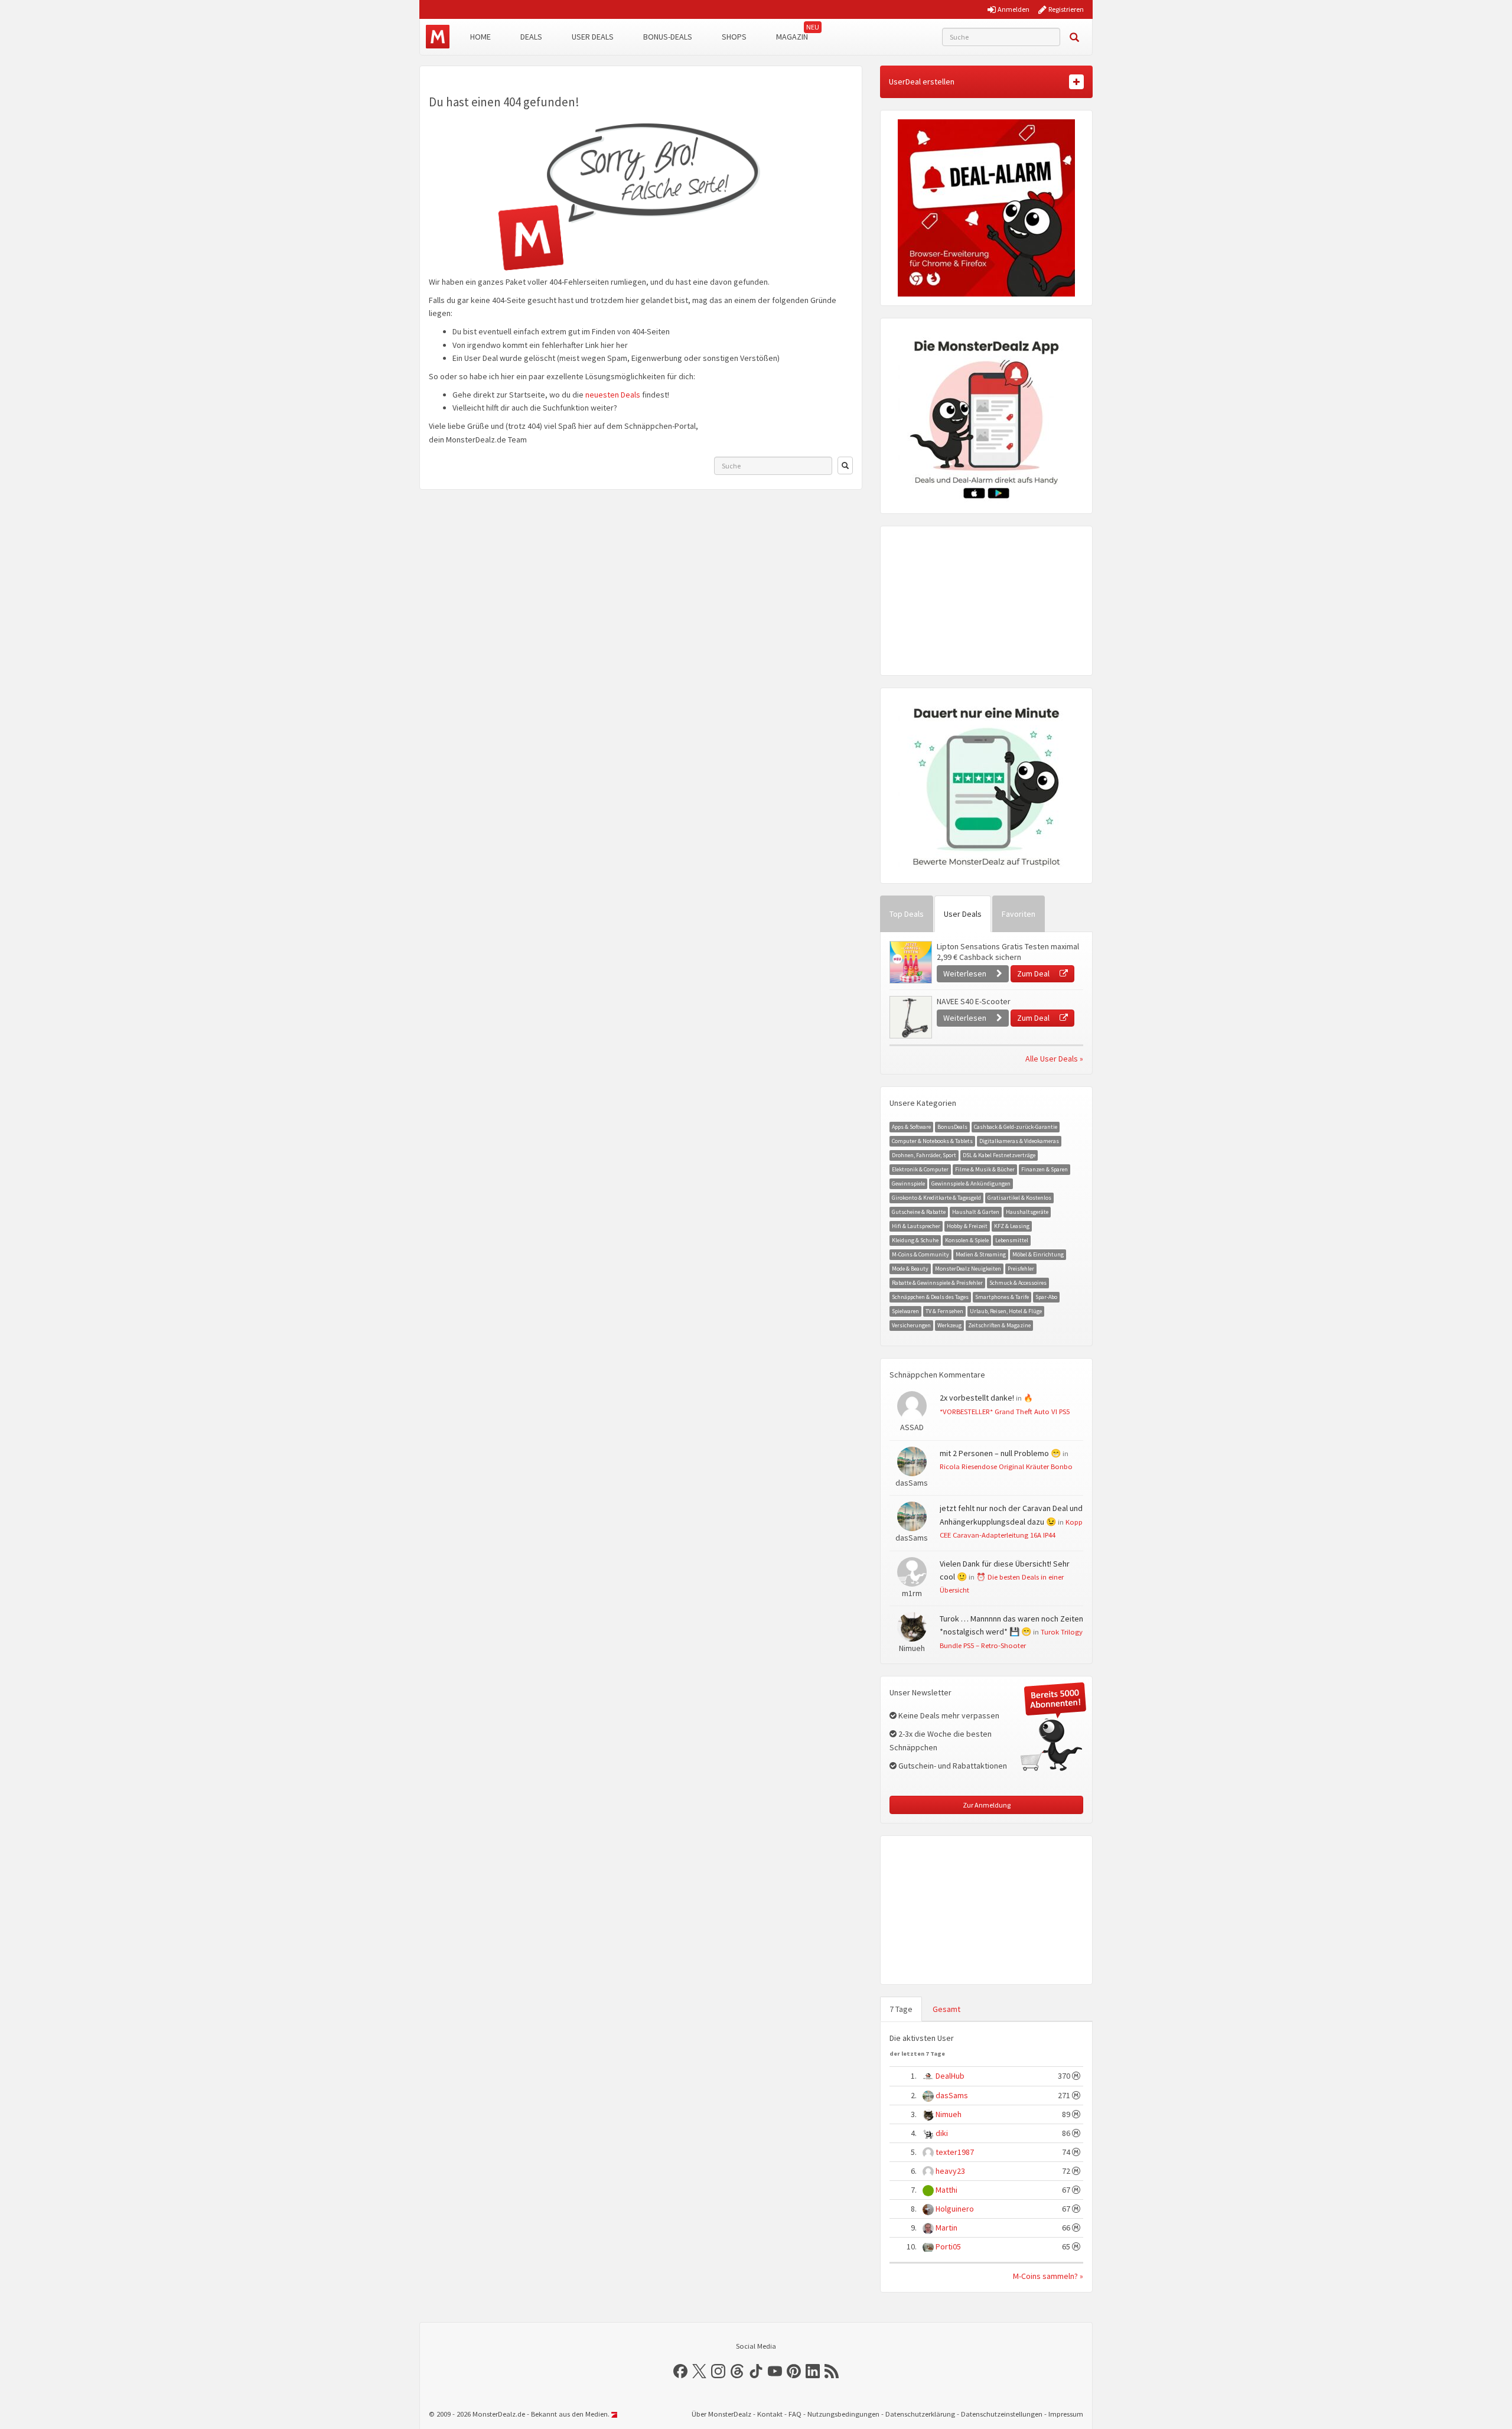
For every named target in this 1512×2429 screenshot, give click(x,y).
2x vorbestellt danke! (977, 1398)
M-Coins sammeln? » (1048, 2276)
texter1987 (955, 2152)
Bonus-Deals (668, 37)
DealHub (950, 2076)
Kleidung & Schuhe (915, 1240)
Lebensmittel (1012, 1240)
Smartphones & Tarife (1002, 1297)
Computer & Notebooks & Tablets (932, 1141)
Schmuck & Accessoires (1018, 1283)
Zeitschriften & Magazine (999, 1325)
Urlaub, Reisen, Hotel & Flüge (1006, 1311)
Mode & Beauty (910, 1269)
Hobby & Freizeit (967, 1226)
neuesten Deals (613, 395)
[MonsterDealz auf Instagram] (718, 2371)
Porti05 (948, 2246)
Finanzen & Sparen (1045, 1169)
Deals (531, 37)
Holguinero (955, 2209)
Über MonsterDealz (721, 2414)
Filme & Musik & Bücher (985, 1169)
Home (480, 37)
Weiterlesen (966, 973)
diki (942, 2133)
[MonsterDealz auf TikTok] (756, 2371)
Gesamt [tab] (946, 2009)
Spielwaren (905, 1311)
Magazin (792, 37)
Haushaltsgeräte (1027, 1212)
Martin (946, 2228)
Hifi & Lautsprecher (916, 1226)
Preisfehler (1021, 1269)
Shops (734, 37)
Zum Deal (1034, 973)
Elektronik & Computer (920, 1169)
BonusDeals (952, 1127)
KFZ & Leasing (1012, 1226)
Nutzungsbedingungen (843, 2414)
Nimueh (949, 2114)
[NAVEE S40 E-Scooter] (910, 1017)
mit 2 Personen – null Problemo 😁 (1000, 1453)
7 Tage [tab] (901, 2009)
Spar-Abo (1046, 1297)
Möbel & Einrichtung (1038, 1254)
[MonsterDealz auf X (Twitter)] (699, 2371)
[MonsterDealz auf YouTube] (775, 2371)
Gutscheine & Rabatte (919, 1212)
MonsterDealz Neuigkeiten (968, 1269)
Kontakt (770, 2414)
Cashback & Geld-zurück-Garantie (1016, 1127)
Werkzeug (949, 1325)
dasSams (952, 2095)
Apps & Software (911, 1127)
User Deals (593, 37)
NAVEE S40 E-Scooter (974, 1001)
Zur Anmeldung (987, 1805)
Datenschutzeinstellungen (1002, 2414)
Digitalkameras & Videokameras (1019, 1141)
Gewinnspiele (908, 1183)
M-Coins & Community (920, 1254)
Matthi (946, 2190)
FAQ (795, 2414)
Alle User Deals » (1054, 1059)
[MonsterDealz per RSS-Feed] (832, 2371)
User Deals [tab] (963, 914)
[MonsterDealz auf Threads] (737, 2371)
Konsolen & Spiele (967, 1240)
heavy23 (950, 2171)
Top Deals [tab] (907, 914)
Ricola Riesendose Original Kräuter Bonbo (1006, 1466)
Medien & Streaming (981, 1254)
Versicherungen (911, 1325)
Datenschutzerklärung (920, 2414)
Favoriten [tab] (1019, 914)
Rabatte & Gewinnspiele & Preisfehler (937, 1283)
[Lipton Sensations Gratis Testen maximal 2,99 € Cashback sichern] (910, 962)
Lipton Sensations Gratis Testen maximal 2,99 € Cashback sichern (1008, 952)
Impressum (1066, 2414)
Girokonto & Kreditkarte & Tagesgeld (936, 1198)
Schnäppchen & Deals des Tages (930, 1297)
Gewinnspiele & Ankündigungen (971, 1183)
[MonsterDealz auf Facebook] (680, 2371)
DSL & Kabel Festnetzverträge (999, 1155)
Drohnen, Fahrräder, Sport (924, 1155)
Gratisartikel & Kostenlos (1019, 1198)
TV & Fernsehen (944, 1311)
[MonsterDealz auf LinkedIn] (813, 2371)
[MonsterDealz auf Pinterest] (794, 2371)
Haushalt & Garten (976, 1212)
